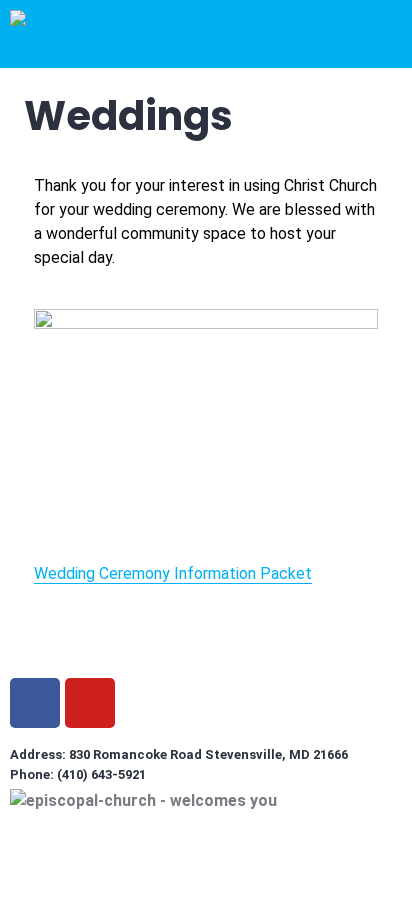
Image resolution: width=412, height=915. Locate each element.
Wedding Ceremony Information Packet (173, 573)
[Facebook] (35, 703)
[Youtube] (90, 703)
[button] (253, 28)
